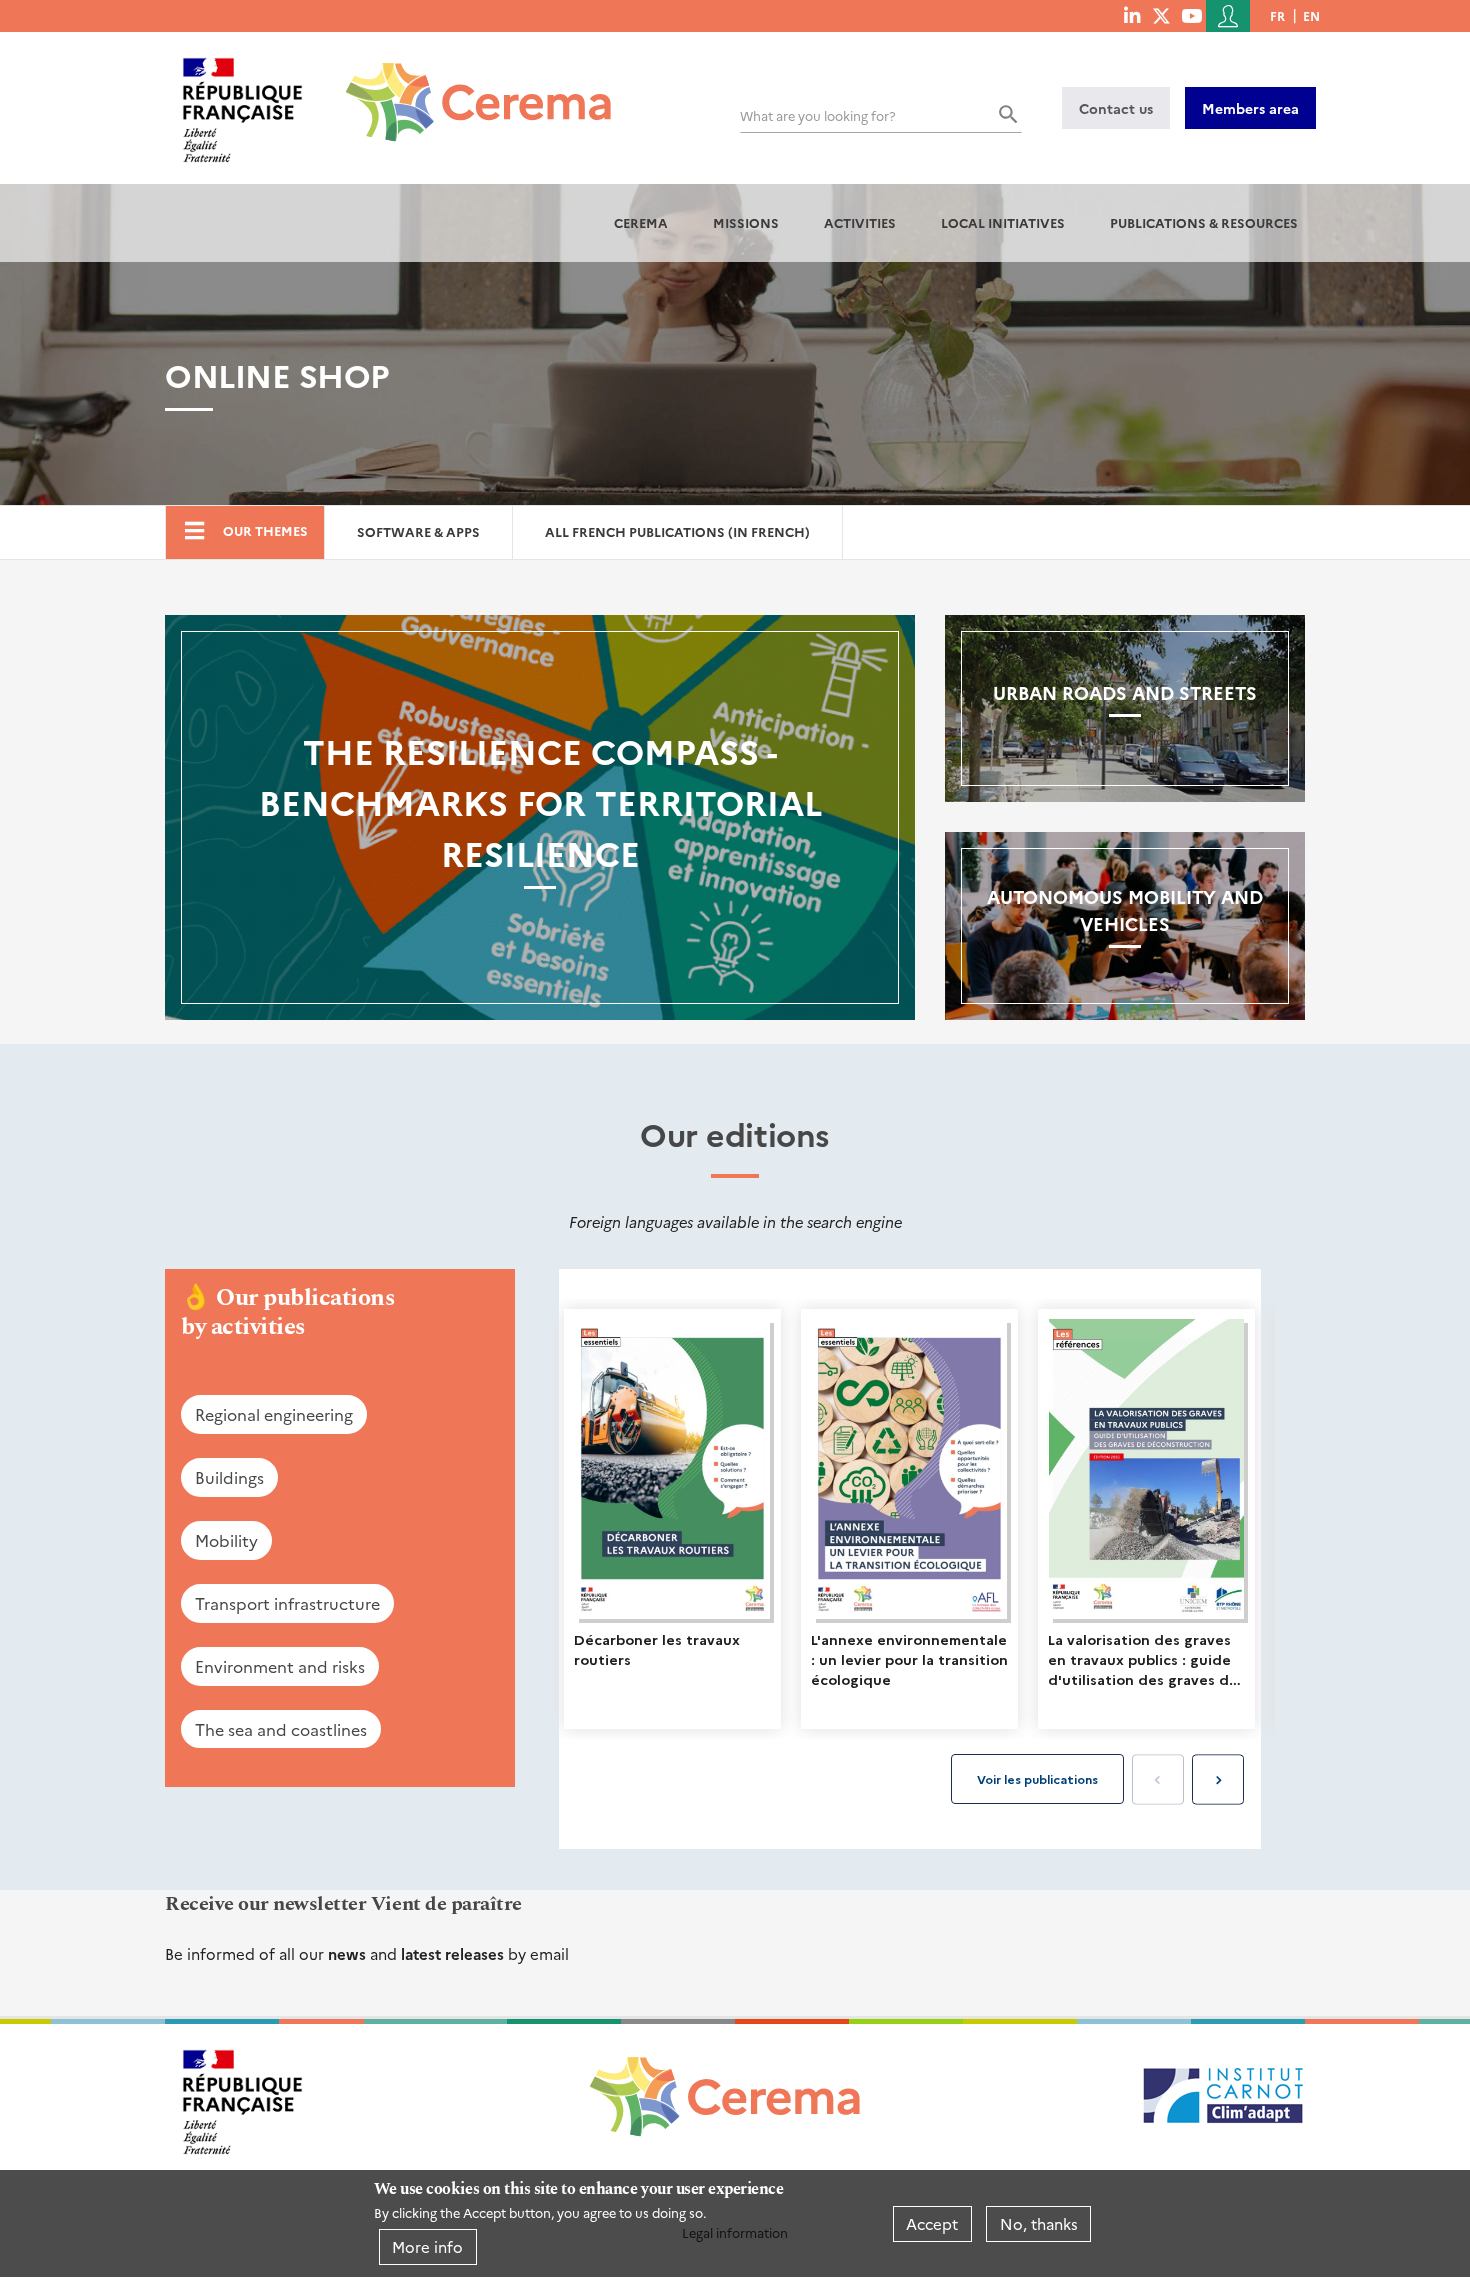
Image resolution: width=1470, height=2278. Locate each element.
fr (1277, 15)
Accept (932, 2223)
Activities (860, 222)
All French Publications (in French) (677, 531)
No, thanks (1039, 2223)
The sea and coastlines (281, 1729)
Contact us (1116, 108)
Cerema (641, 222)
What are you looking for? (818, 115)
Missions (746, 222)
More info (427, 2246)
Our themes (265, 530)
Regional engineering (274, 1414)
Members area (1250, 108)
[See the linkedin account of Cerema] (1132, 15)
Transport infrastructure (287, 1603)
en (1311, 15)
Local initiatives (1003, 222)
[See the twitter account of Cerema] (1161, 15)
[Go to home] (466, 87)
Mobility (226, 1540)
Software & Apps (418, 531)
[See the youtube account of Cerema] (1191, 15)
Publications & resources (1204, 222)
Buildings (229, 1477)
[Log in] (1228, 16)
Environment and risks (280, 1666)
